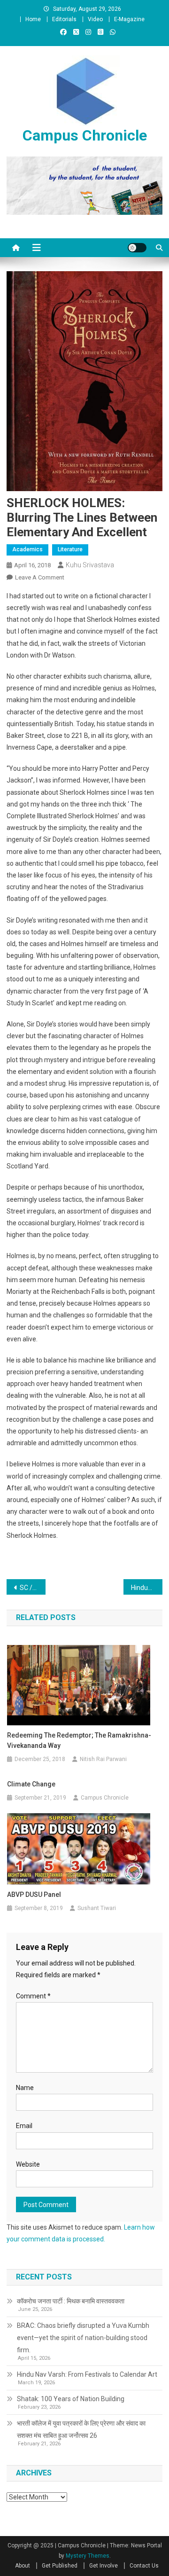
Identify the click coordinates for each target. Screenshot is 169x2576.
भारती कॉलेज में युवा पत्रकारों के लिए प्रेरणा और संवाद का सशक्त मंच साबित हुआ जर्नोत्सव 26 (81, 2429)
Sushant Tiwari (97, 1908)
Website (28, 2164)
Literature (70, 549)
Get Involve (104, 2566)
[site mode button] (137, 248)
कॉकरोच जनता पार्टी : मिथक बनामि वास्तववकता (71, 2301)
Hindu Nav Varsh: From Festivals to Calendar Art (87, 2374)
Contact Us (144, 2566)
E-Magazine (129, 19)
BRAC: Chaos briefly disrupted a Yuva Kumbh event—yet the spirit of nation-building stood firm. (83, 2338)
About (23, 2566)
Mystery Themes (88, 2556)
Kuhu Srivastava (90, 565)
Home (33, 19)
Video (95, 19)
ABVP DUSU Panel (34, 1895)
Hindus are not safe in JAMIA (147, 1588)
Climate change (31, 1784)
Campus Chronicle (85, 135)
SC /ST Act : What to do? (33, 1588)
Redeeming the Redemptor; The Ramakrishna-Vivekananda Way (79, 1740)
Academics (27, 549)
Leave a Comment (40, 577)
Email (24, 2126)
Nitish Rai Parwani (103, 1759)
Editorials (64, 19)
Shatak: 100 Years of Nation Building (71, 2399)
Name (25, 2088)
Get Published (60, 2566)
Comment (33, 1996)
